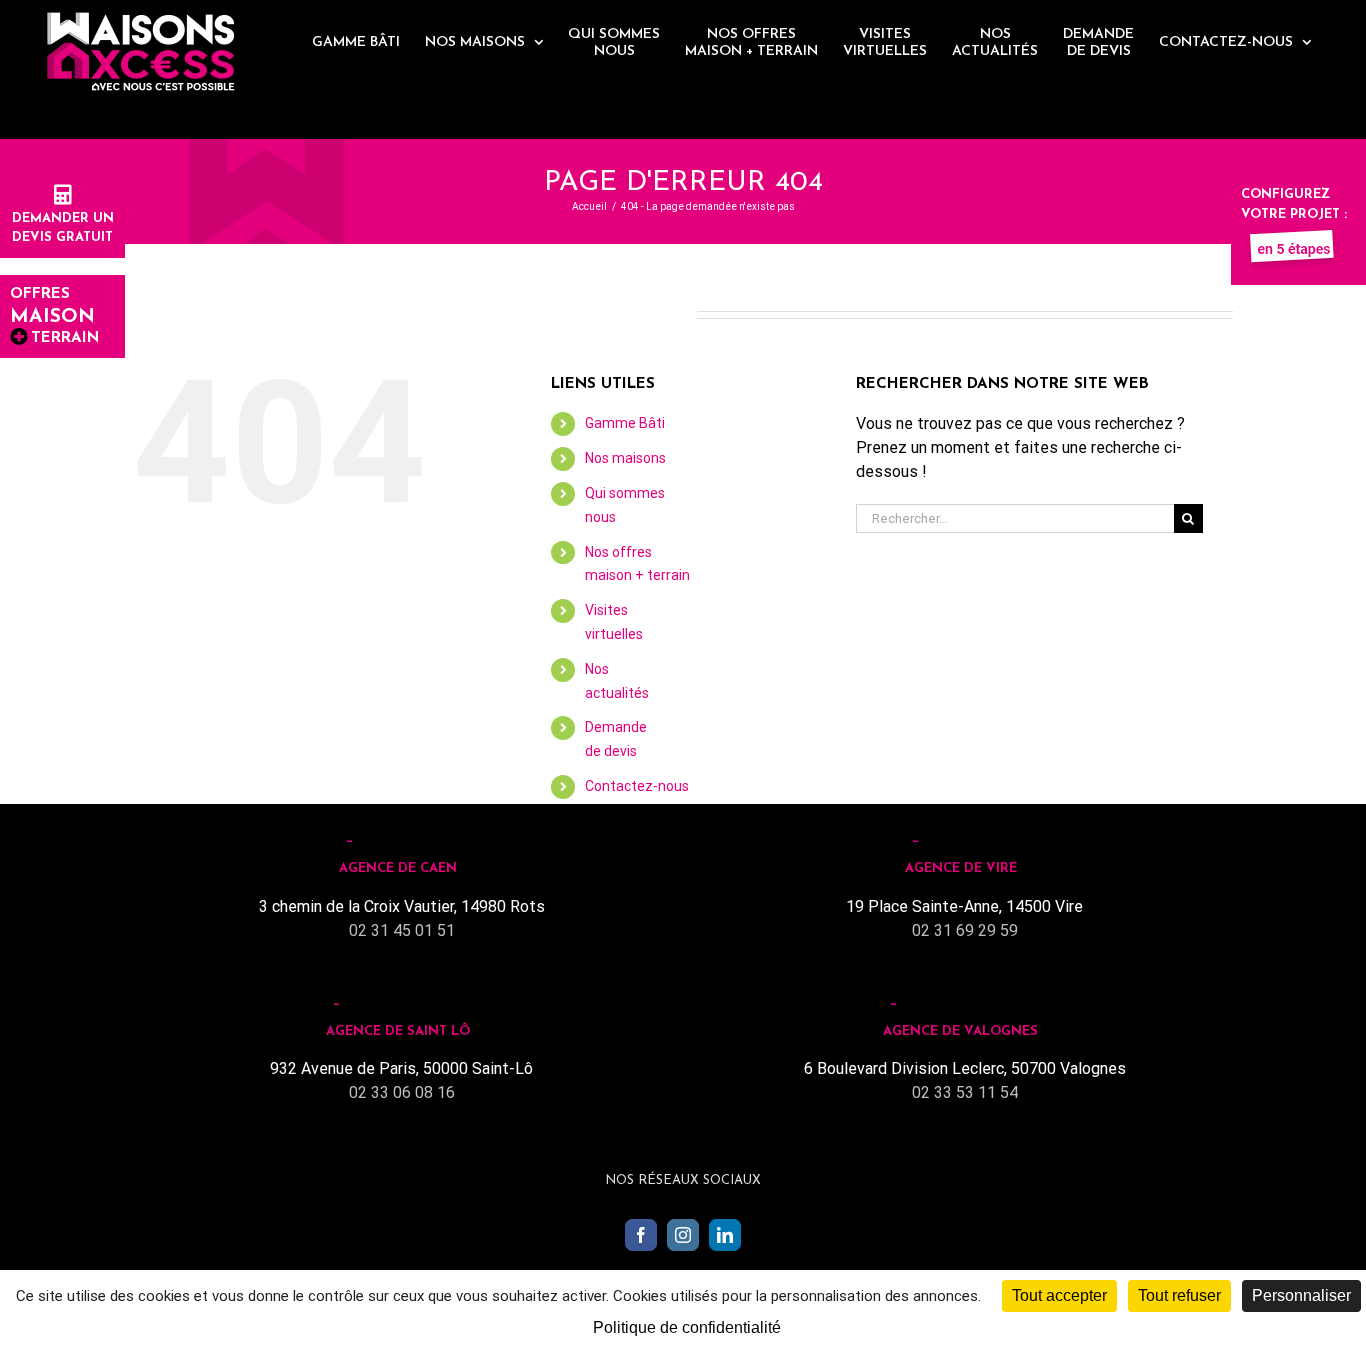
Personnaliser (1301, 1295)
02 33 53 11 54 (965, 1092)
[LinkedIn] (725, 1235)
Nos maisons (625, 458)
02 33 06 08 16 (402, 1092)
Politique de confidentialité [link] (687, 1327)
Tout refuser (1179, 1295)
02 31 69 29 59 (965, 930)
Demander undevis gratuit (63, 228)
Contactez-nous (637, 786)
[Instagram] (683, 1235)
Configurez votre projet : (1294, 204)
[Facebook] (641, 1235)
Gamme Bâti (625, 423)
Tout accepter (1059, 1295)
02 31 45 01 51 (402, 930)
